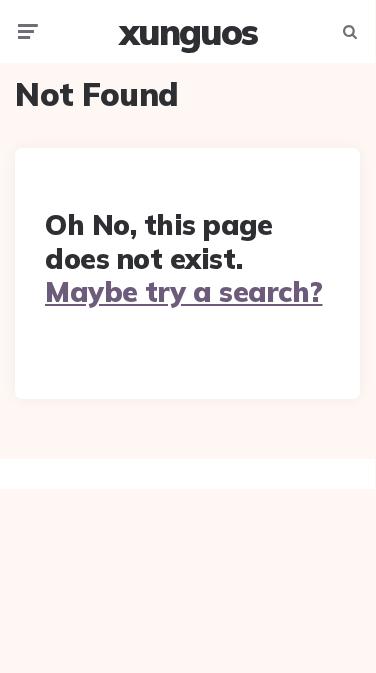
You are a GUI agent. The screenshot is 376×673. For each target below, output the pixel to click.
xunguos (188, 31)
